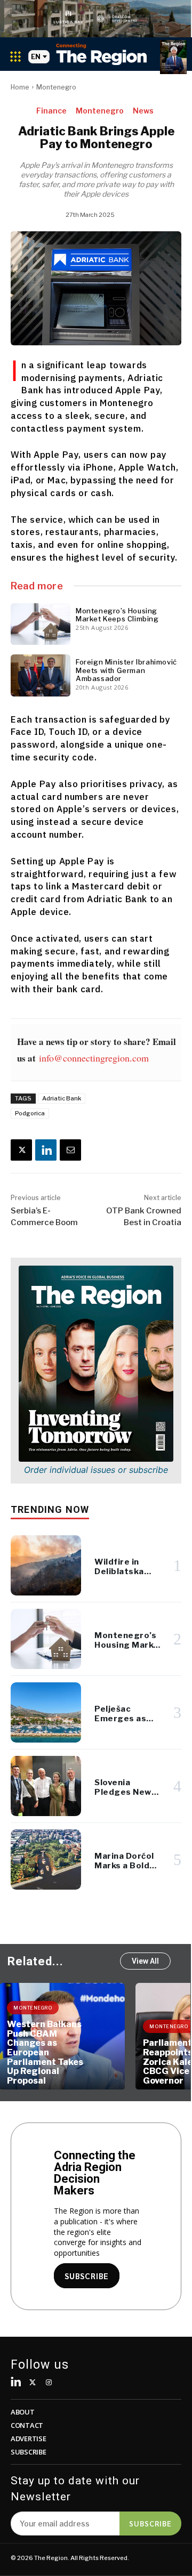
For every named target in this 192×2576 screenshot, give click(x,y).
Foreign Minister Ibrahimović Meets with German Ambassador (126, 670)
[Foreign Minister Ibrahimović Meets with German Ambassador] (41, 675)
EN (36, 57)
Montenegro (56, 87)
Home (20, 87)
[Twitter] (33, 2383)
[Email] (70, 1150)
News (143, 111)
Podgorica (30, 1113)
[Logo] (101, 54)
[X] (21, 1150)
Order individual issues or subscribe (96, 1470)
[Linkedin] (46, 1150)
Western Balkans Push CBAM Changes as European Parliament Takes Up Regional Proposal (45, 2052)
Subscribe (150, 2523)
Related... (35, 1961)
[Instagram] (49, 2383)
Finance (51, 111)
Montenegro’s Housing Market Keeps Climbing (117, 615)
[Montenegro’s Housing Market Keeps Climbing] (41, 624)
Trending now (50, 1509)
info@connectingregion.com (94, 1058)
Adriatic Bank (62, 1098)
